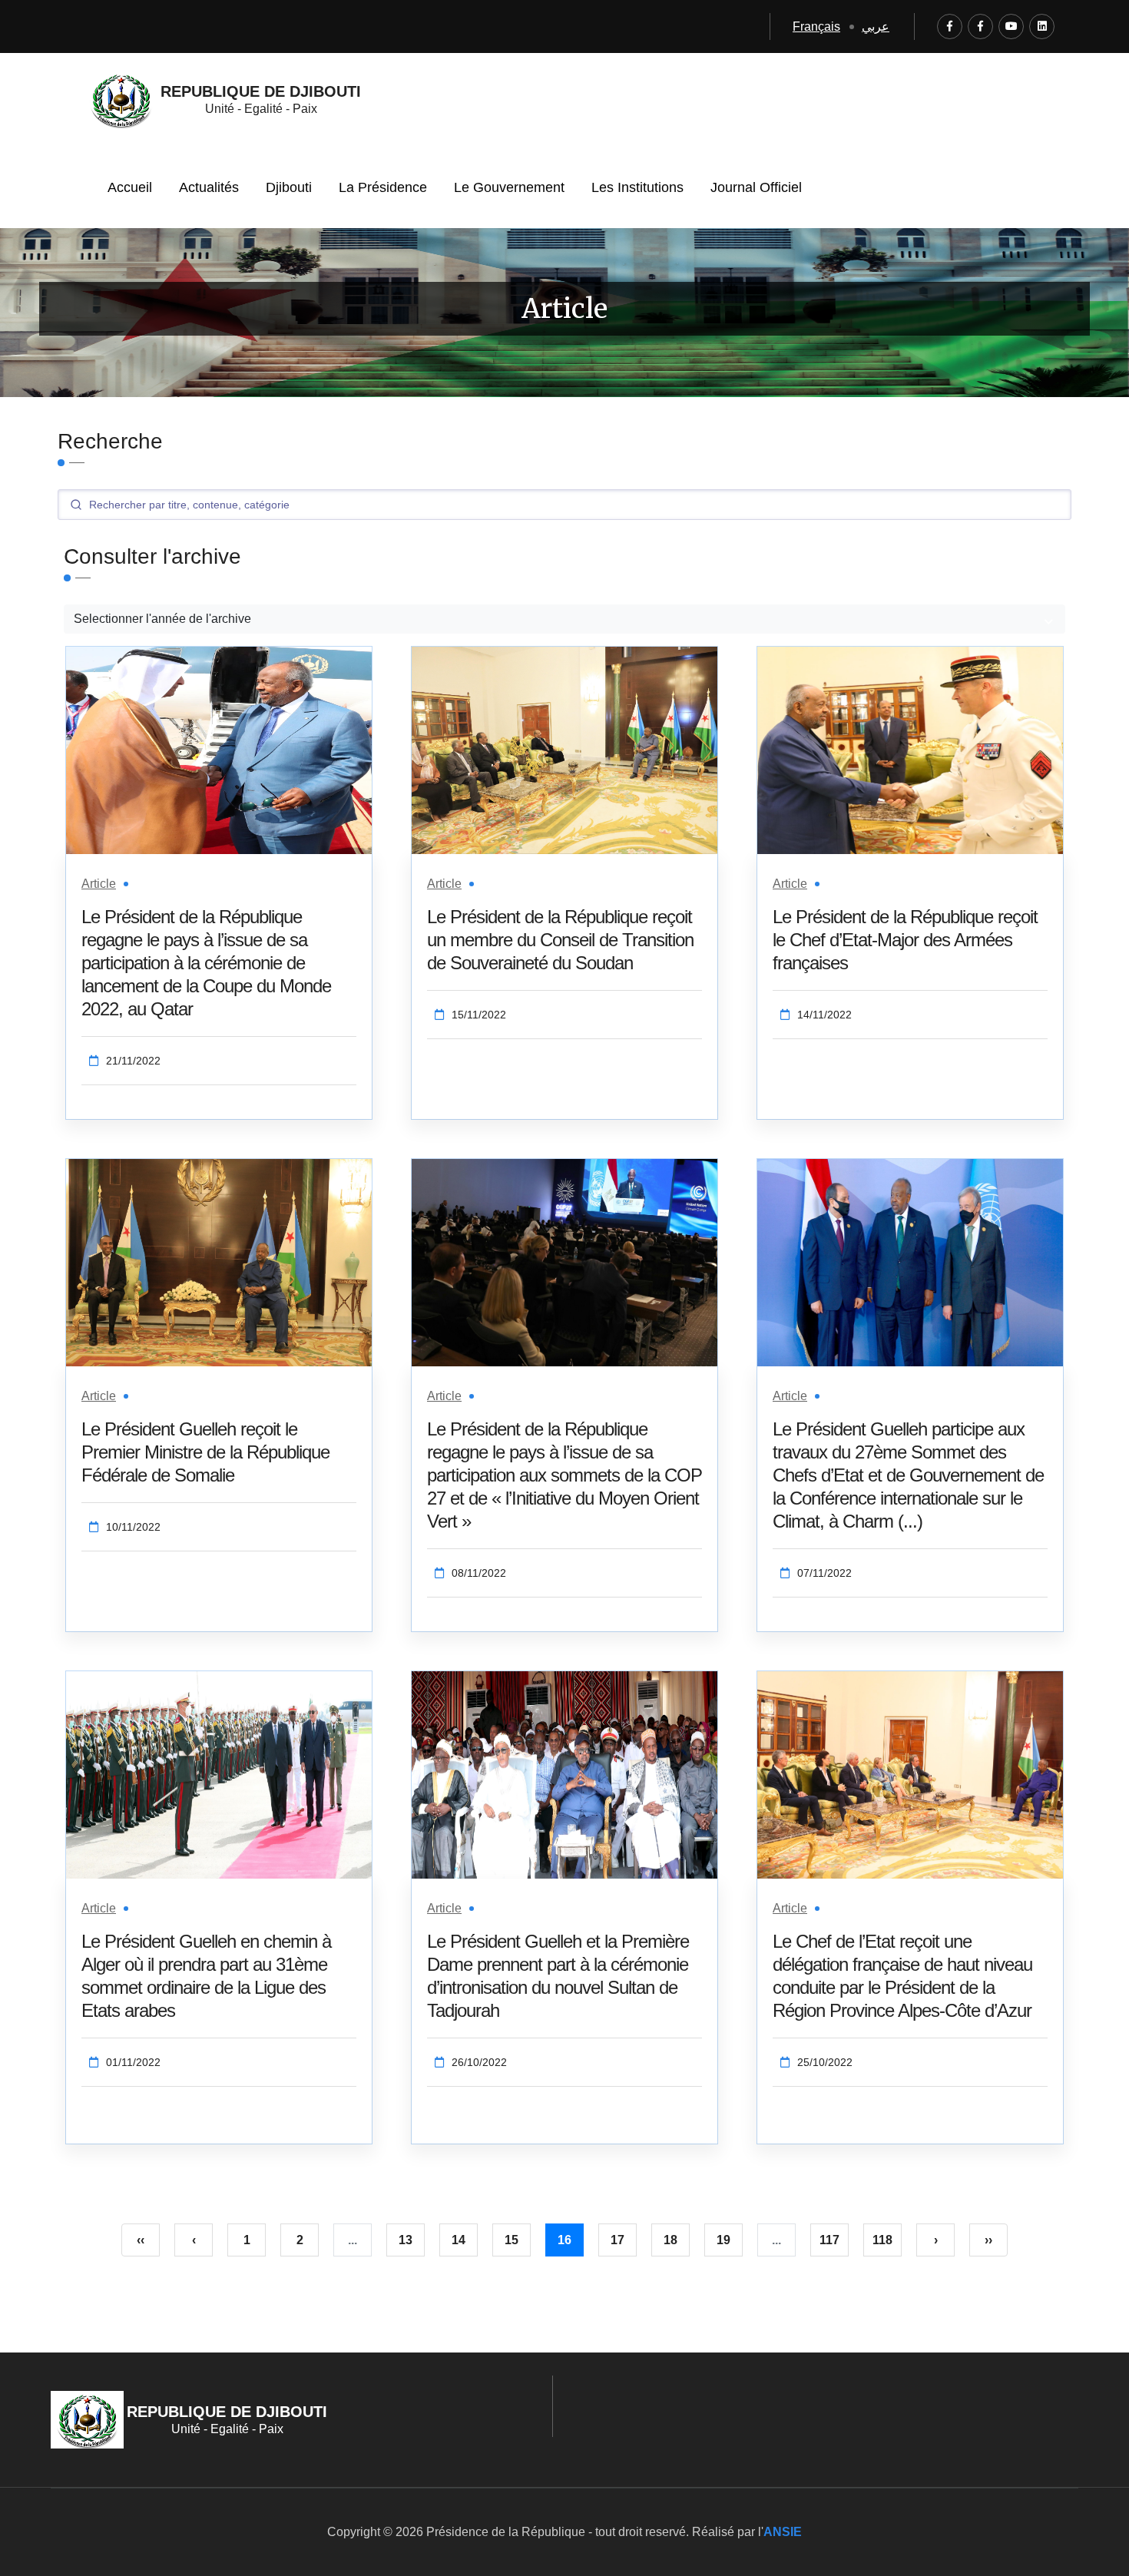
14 (459, 2240)
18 (670, 2240)
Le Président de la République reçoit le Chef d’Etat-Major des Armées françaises (905, 940)
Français (816, 26)
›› (988, 2240)
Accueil (130, 187)
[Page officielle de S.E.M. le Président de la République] (980, 26)
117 (829, 2240)
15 (512, 2240)
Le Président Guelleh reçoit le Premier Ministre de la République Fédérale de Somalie (205, 1452)
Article (99, 884)
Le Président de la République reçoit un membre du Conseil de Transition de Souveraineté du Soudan (560, 940)
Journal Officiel (756, 187)
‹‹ (141, 2240)
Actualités (209, 187)
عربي (876, 26)
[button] (564, 619)
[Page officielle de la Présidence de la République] (950, 26)
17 (617, 2240)
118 (882, 2240)
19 (723, 2240)
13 (406, 2240)
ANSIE (783, 2532)
